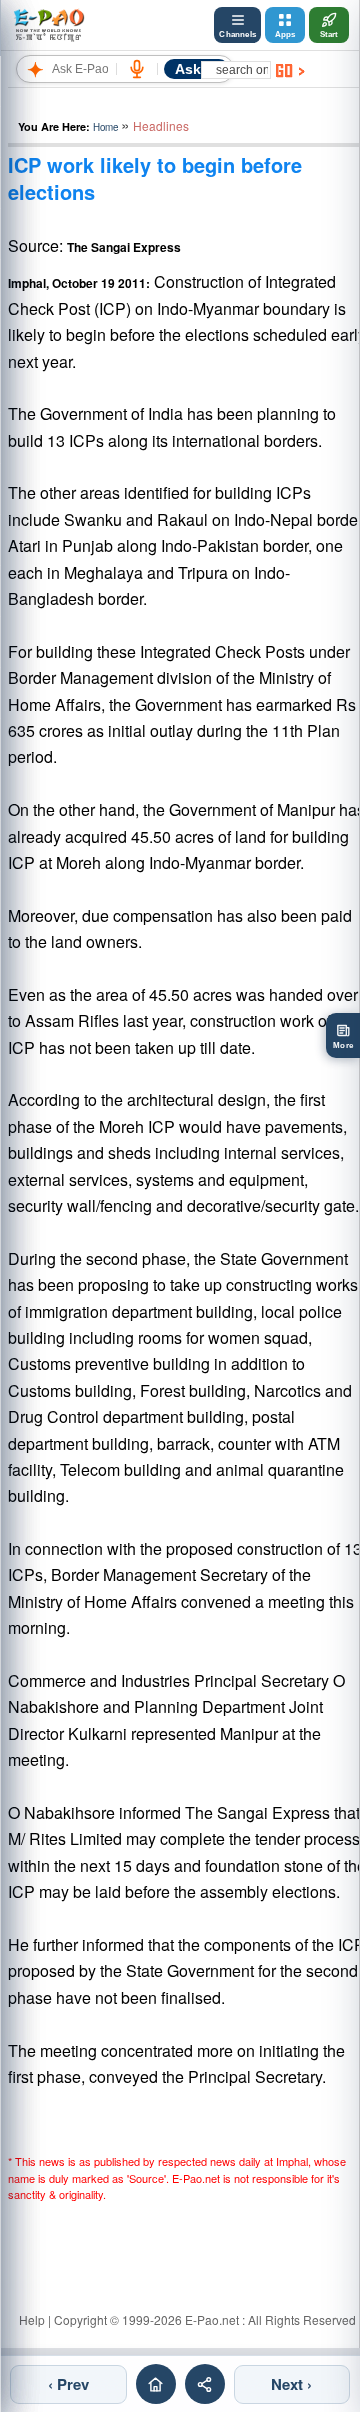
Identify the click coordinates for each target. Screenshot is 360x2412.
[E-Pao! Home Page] (48, 25)
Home (105, 127)
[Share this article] (205, 2384)
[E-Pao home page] (156, 2384)
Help (32, 2319)
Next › (291, 2384)
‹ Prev (68, 2384)
